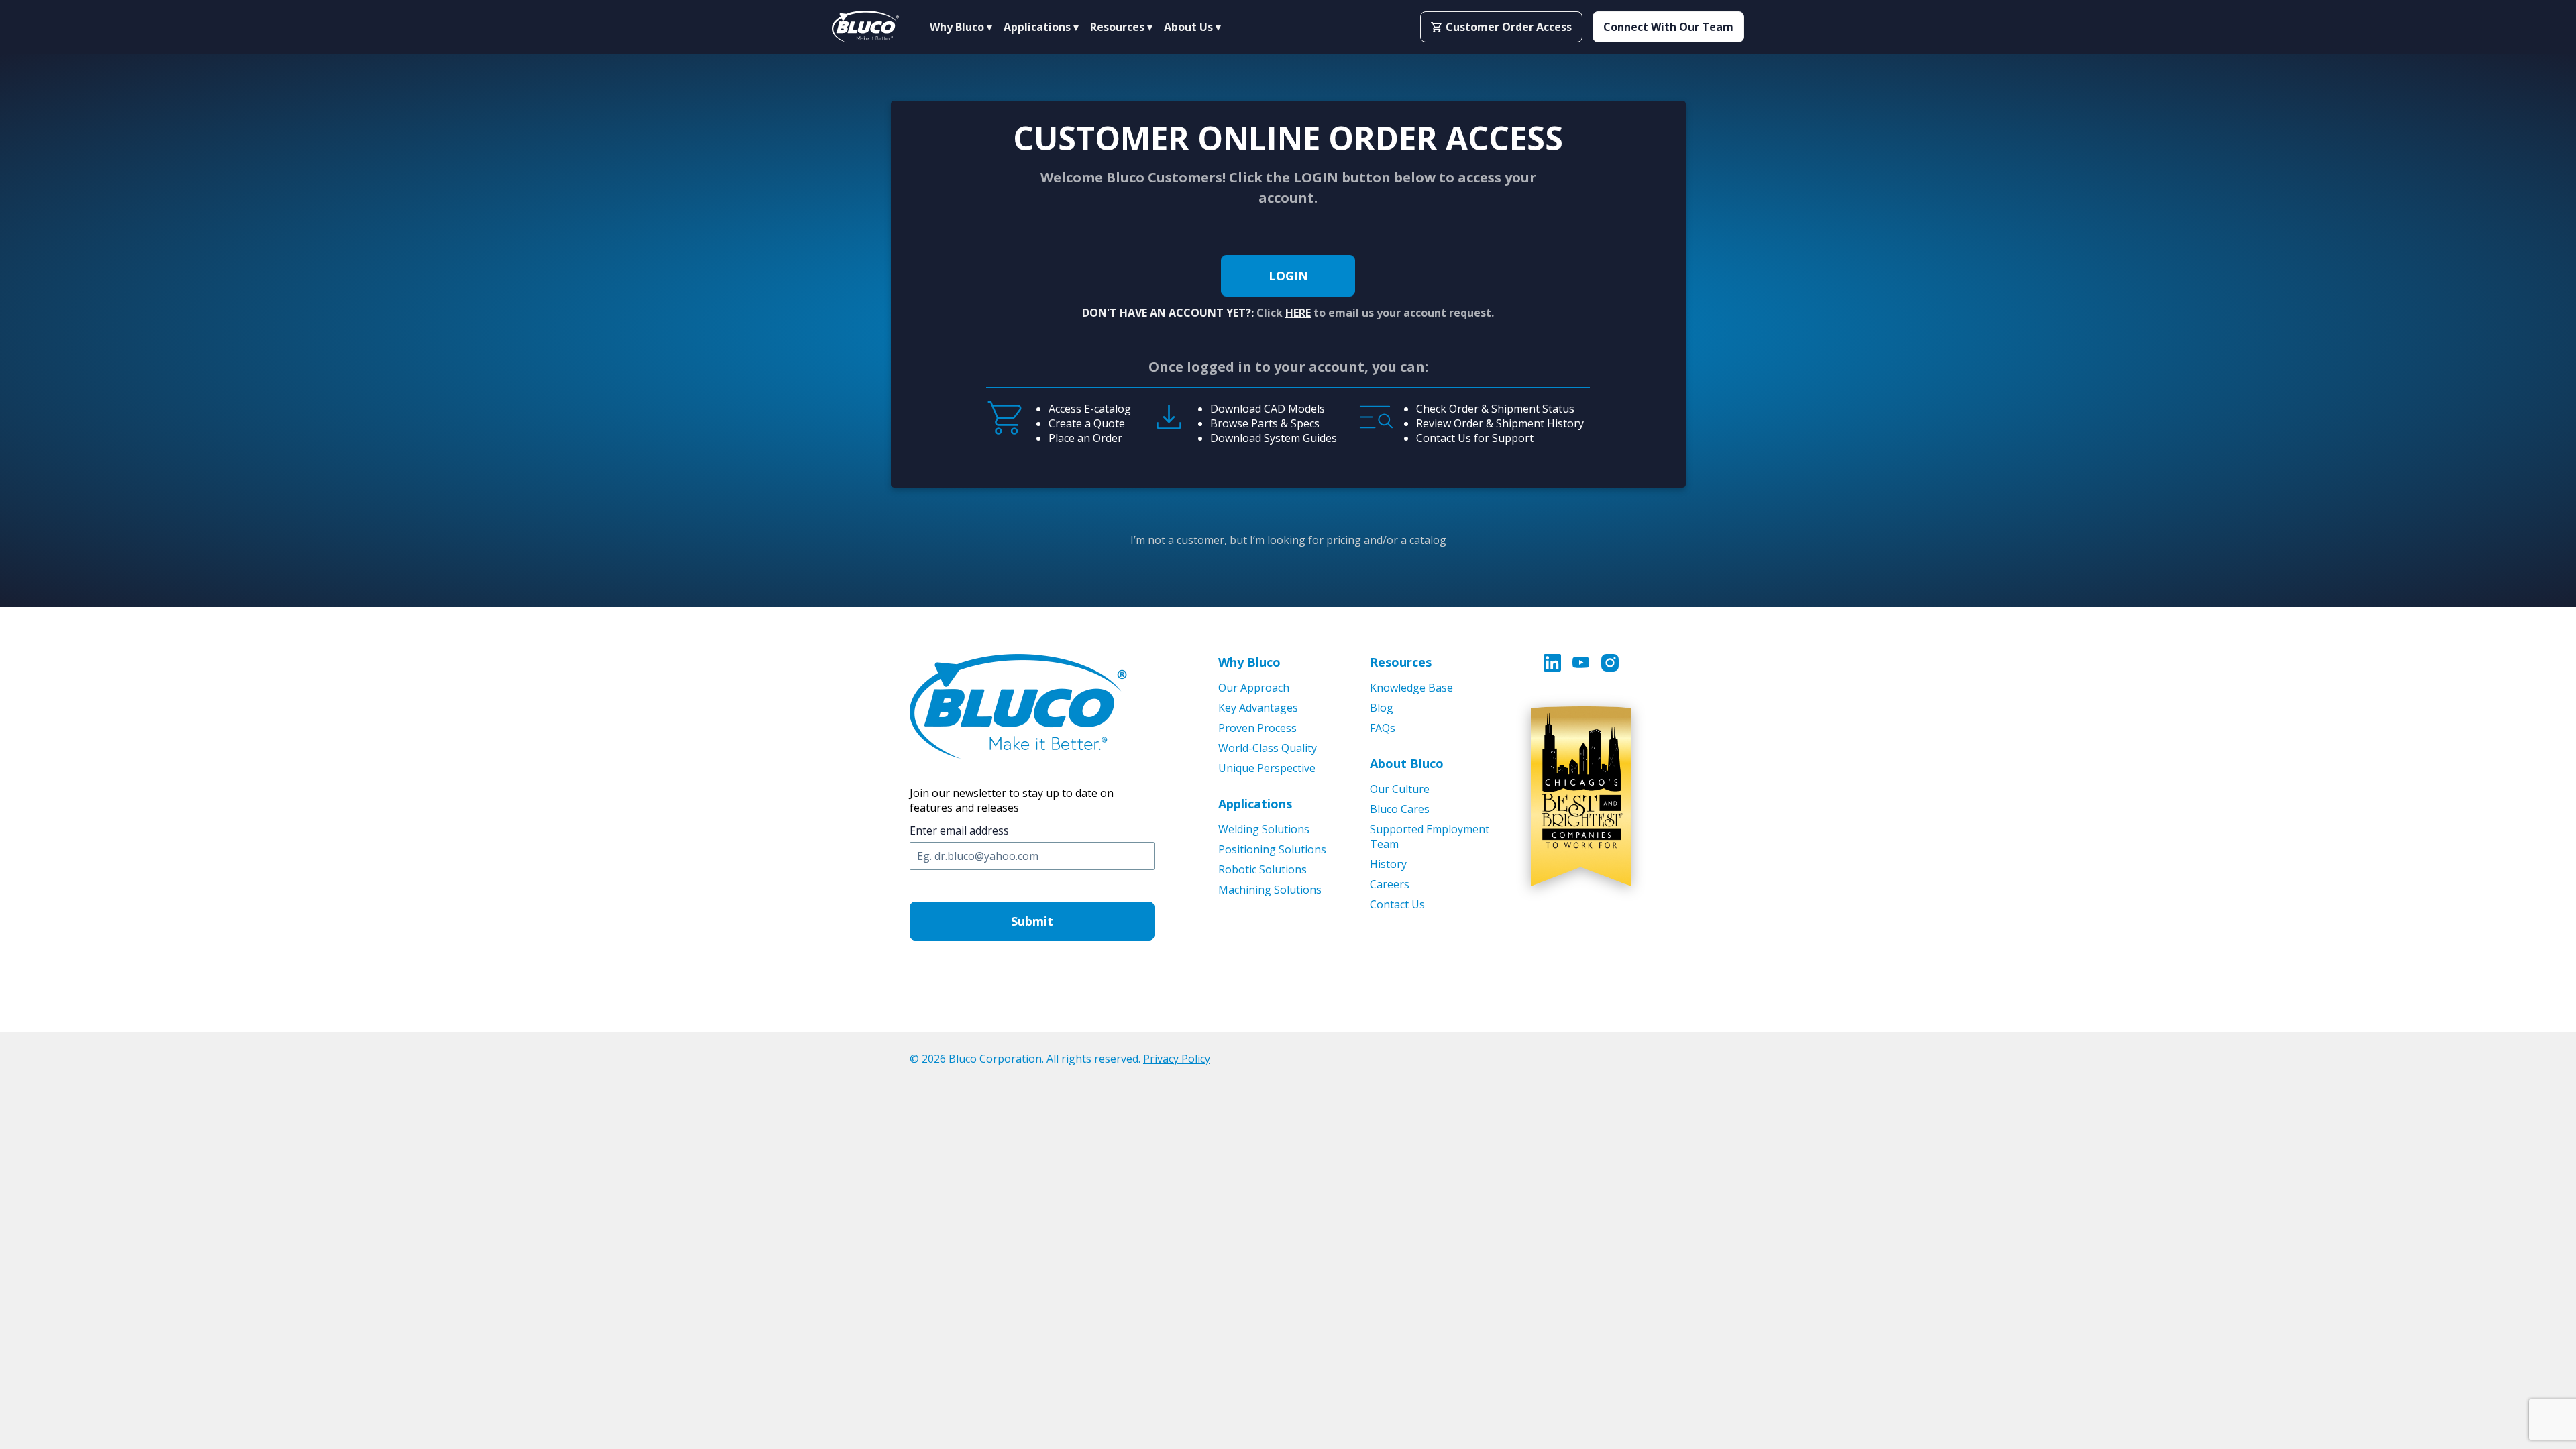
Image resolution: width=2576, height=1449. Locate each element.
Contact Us (1397, 904)
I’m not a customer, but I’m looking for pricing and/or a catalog (1288, 540)
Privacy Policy (1177, 1059)
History (1388, 864)
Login (1288, 276)
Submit (1032, 921)
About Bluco (1407, 763)
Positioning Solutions (1272, 849)
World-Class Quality (1268, 748)
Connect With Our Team (1668, 27)
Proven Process (1257, 728)
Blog (1382, 708)
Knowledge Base (1411, 688)
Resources (1401, 662)
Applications (1255, 804)
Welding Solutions (1264, 829)
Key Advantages (1258, 708)
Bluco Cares (1400, 809)
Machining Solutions (1270, 890)
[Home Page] (865, 27)
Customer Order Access (1509, 27)
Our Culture (1400, 789)
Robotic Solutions (1263, 869)
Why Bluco (1249, 662)
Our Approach (1254, 688)
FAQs (1383, 728)
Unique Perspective (1267, 768)
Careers (1390, 884)
